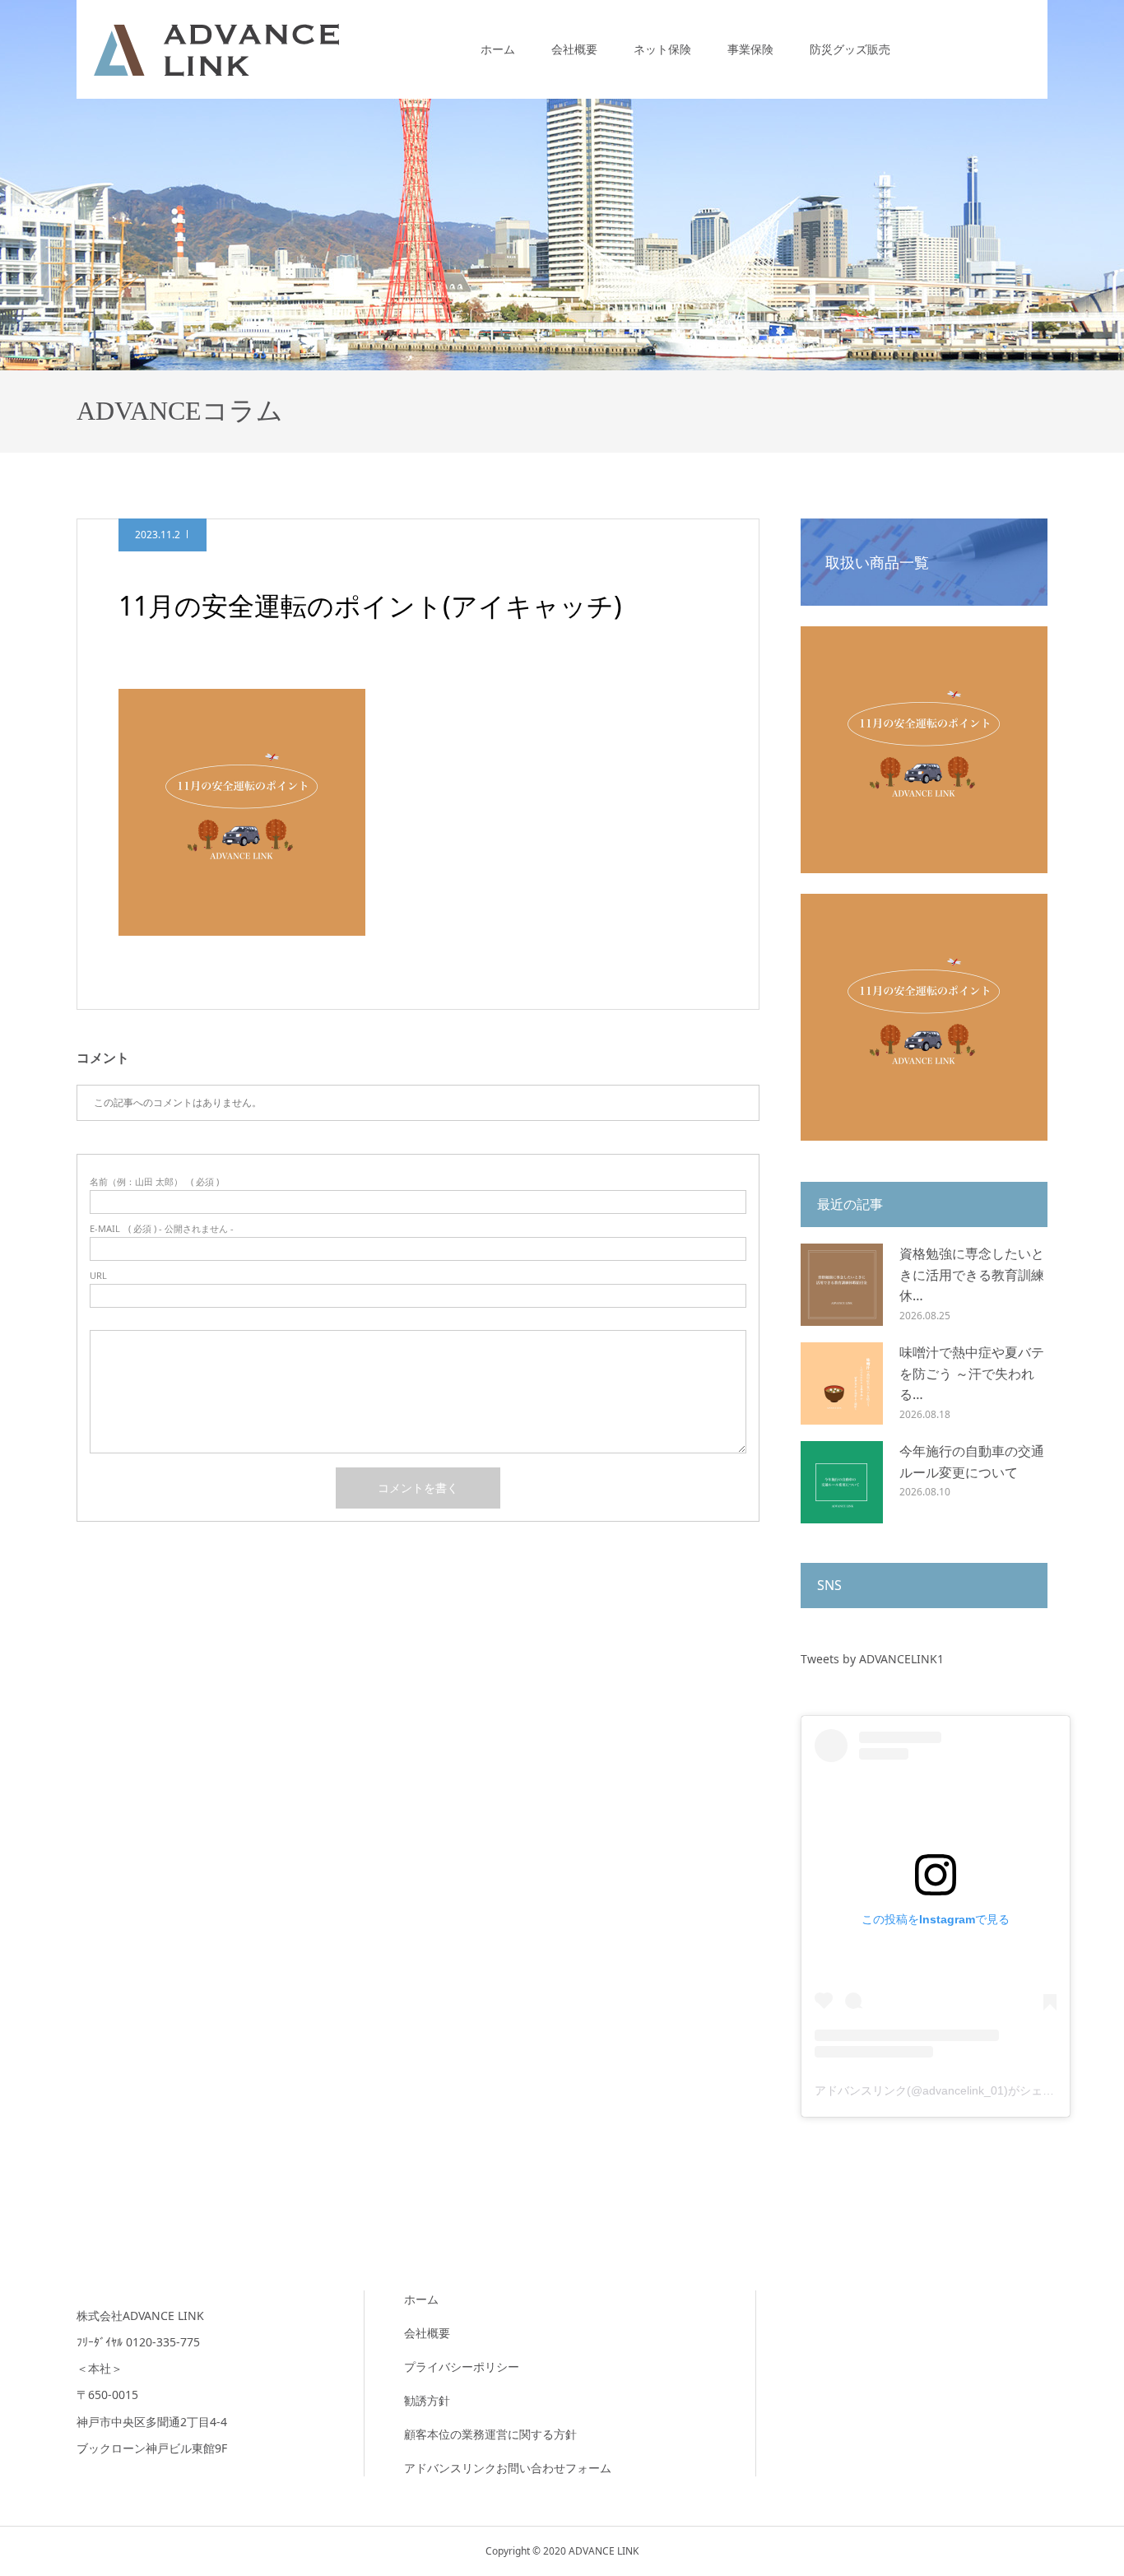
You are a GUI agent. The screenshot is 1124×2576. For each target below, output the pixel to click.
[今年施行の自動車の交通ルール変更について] (842, 1482)
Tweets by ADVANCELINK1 (872, 1659)
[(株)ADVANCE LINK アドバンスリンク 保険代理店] (216, 49)
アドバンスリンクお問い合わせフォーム (508, 2468)
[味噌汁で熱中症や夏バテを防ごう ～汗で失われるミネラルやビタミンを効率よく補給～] (842, 1383)
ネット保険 (662, 49)
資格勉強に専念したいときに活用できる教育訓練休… (972, 1274)
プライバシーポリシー (462, 2367)
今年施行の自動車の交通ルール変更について (972, 1462)
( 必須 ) (154, 1181)
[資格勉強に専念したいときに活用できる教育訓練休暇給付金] (842, 1285)
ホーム (498, 49)
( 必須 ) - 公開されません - (162, 1228)
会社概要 (574, 49)
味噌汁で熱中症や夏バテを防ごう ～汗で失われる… (972, 1373)
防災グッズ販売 (850, 49)
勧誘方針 (427, 2400)
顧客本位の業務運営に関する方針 (490, 2434)
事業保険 (750, 49)
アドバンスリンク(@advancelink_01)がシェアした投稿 (957, 2090)
